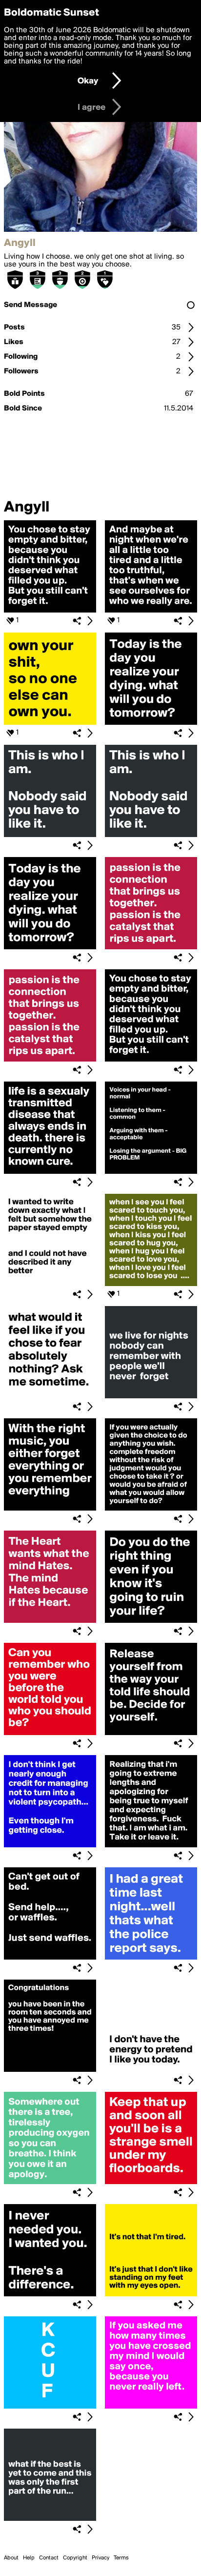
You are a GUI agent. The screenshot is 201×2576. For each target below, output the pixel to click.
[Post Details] (90, 621)
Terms (121, 2558)
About (11, 2558)
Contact (49, 2558)
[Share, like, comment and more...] (50, 611)
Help (29, 2558)
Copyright (75, 2558)
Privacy (100, 2558)
